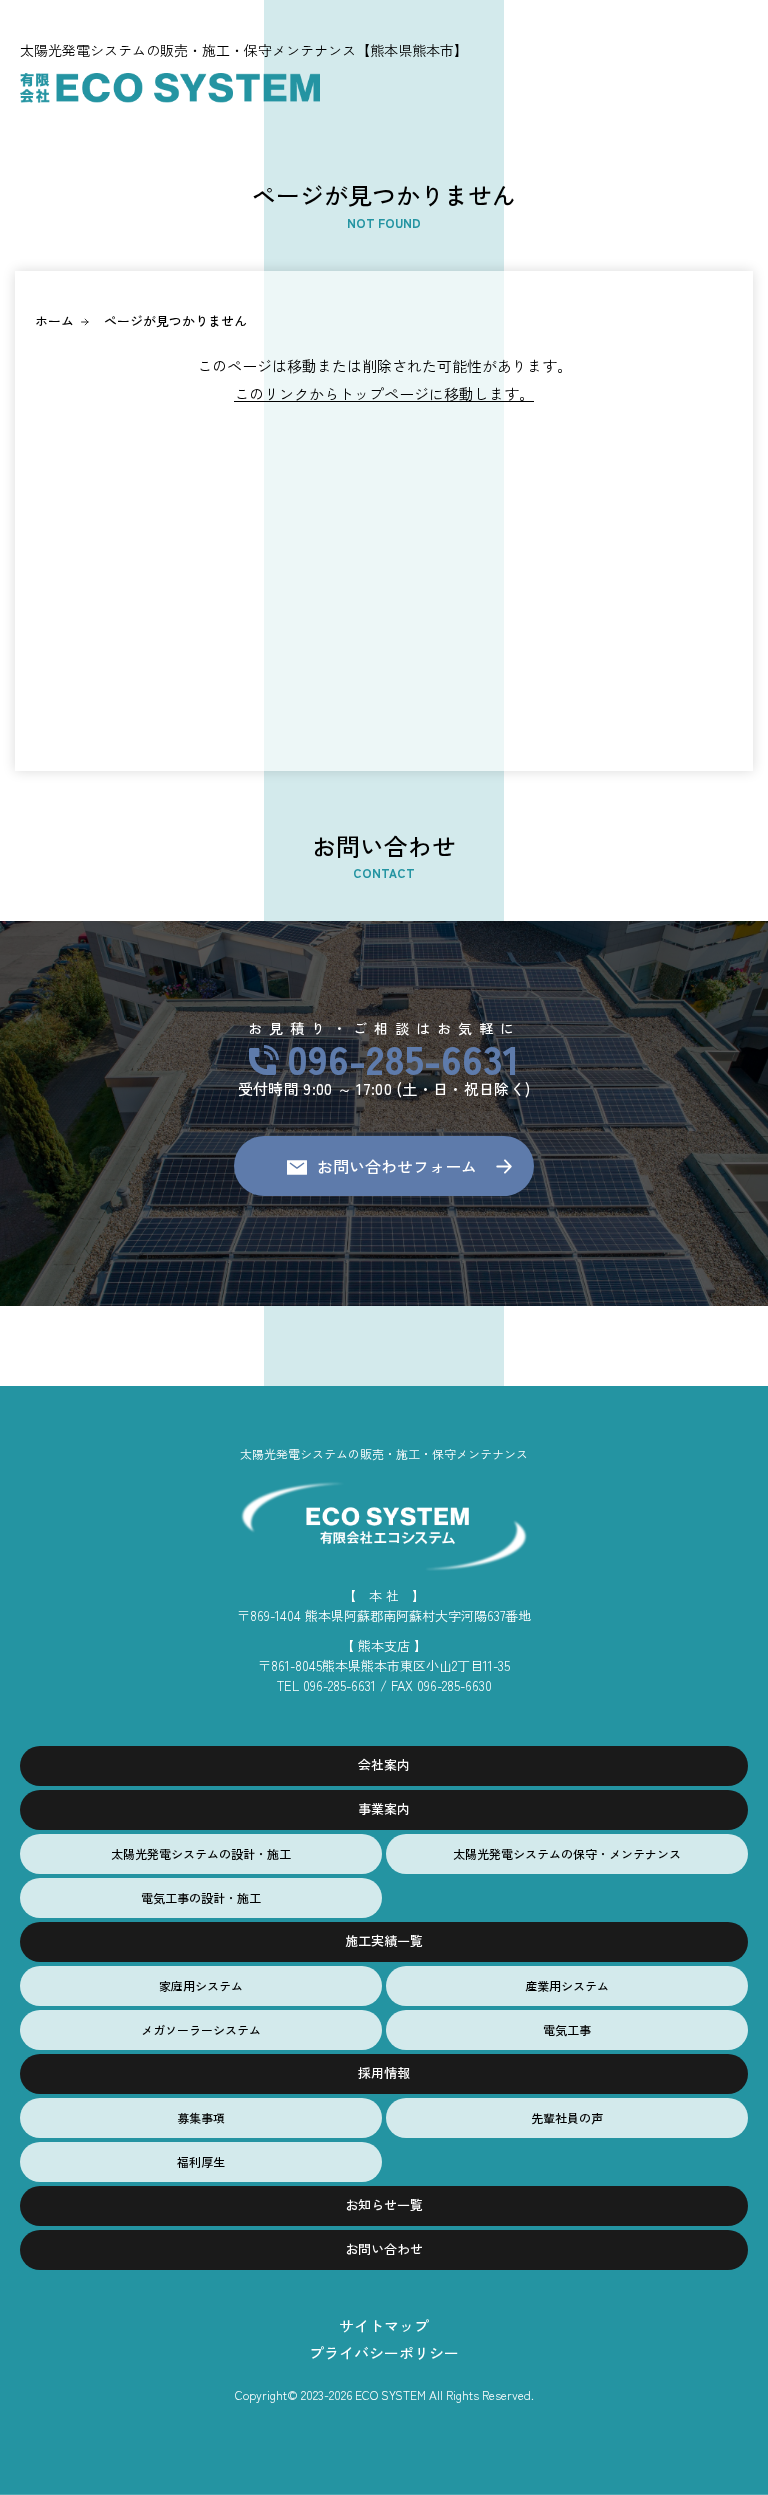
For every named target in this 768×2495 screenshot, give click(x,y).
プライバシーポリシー (384, 2352)
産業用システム (567, 1985)
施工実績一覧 (384, 1940)
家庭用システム (201, 1985)
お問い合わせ (384, 2248)
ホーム (54, 320)
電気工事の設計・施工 (201, 1897)
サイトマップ (384, 2325)
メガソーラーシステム (201, 2029)
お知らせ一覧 (384, 2204)
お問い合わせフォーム (397, 1166)
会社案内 (384, 1764)
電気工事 (567, 2029)
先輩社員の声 (567, 2117)
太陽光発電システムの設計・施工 (201, 1853)
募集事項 (201, 2117)
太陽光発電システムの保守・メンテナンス (567, 1853)
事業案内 (384, 1808)
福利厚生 (201, 2161)
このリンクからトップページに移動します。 (384, 393)
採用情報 (384, 2072)
